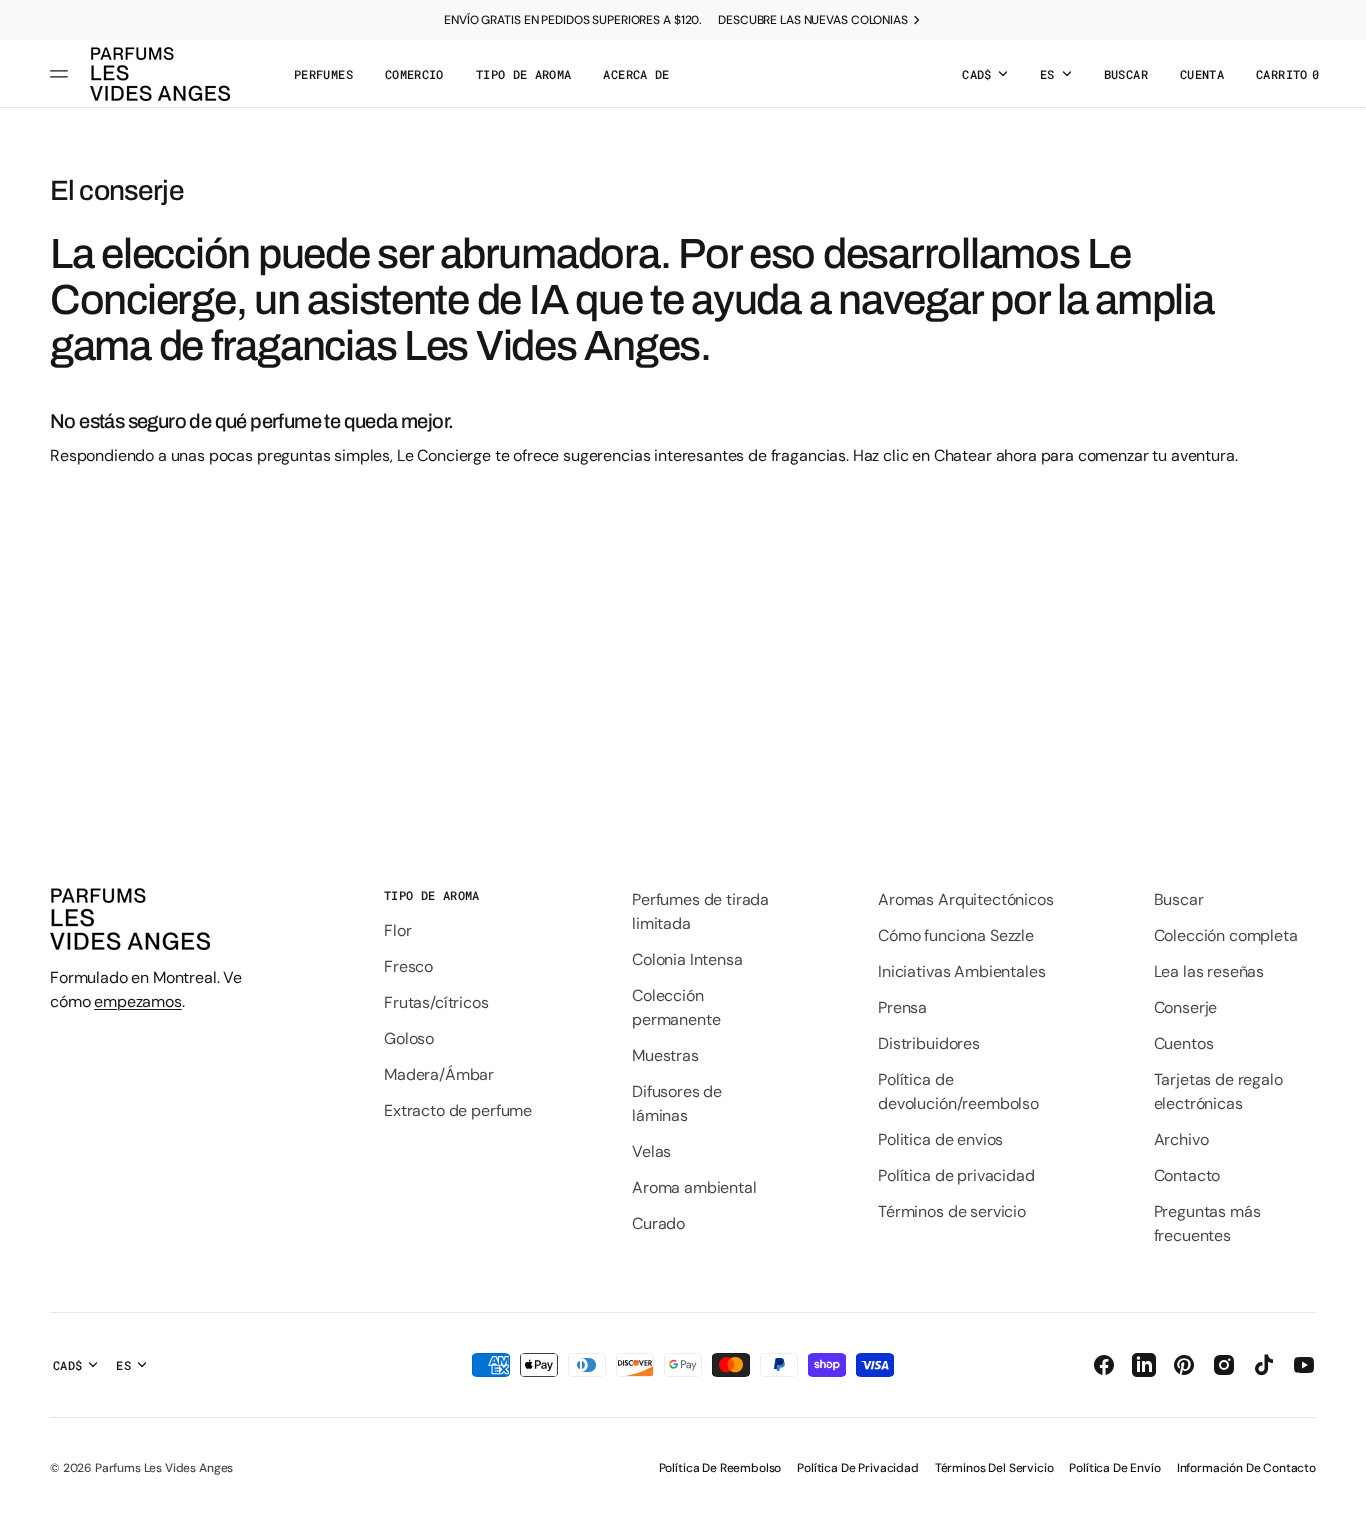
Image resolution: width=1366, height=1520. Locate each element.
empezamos (138, 1001)
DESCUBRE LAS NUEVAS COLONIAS (813, 20)
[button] (1126, 74)
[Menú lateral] (62, 74)
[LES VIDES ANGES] (160, 74)
